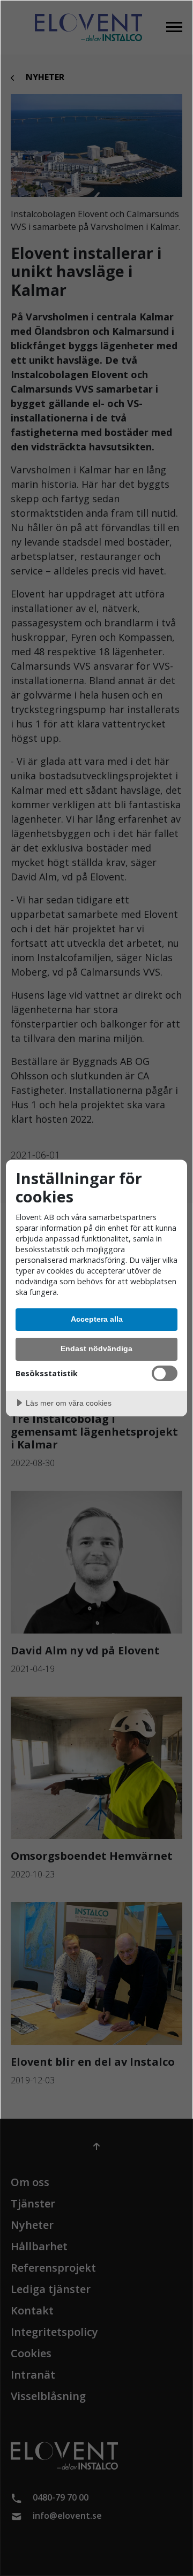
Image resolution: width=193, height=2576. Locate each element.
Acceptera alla (97, 1319)
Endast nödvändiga (96, 1348)
